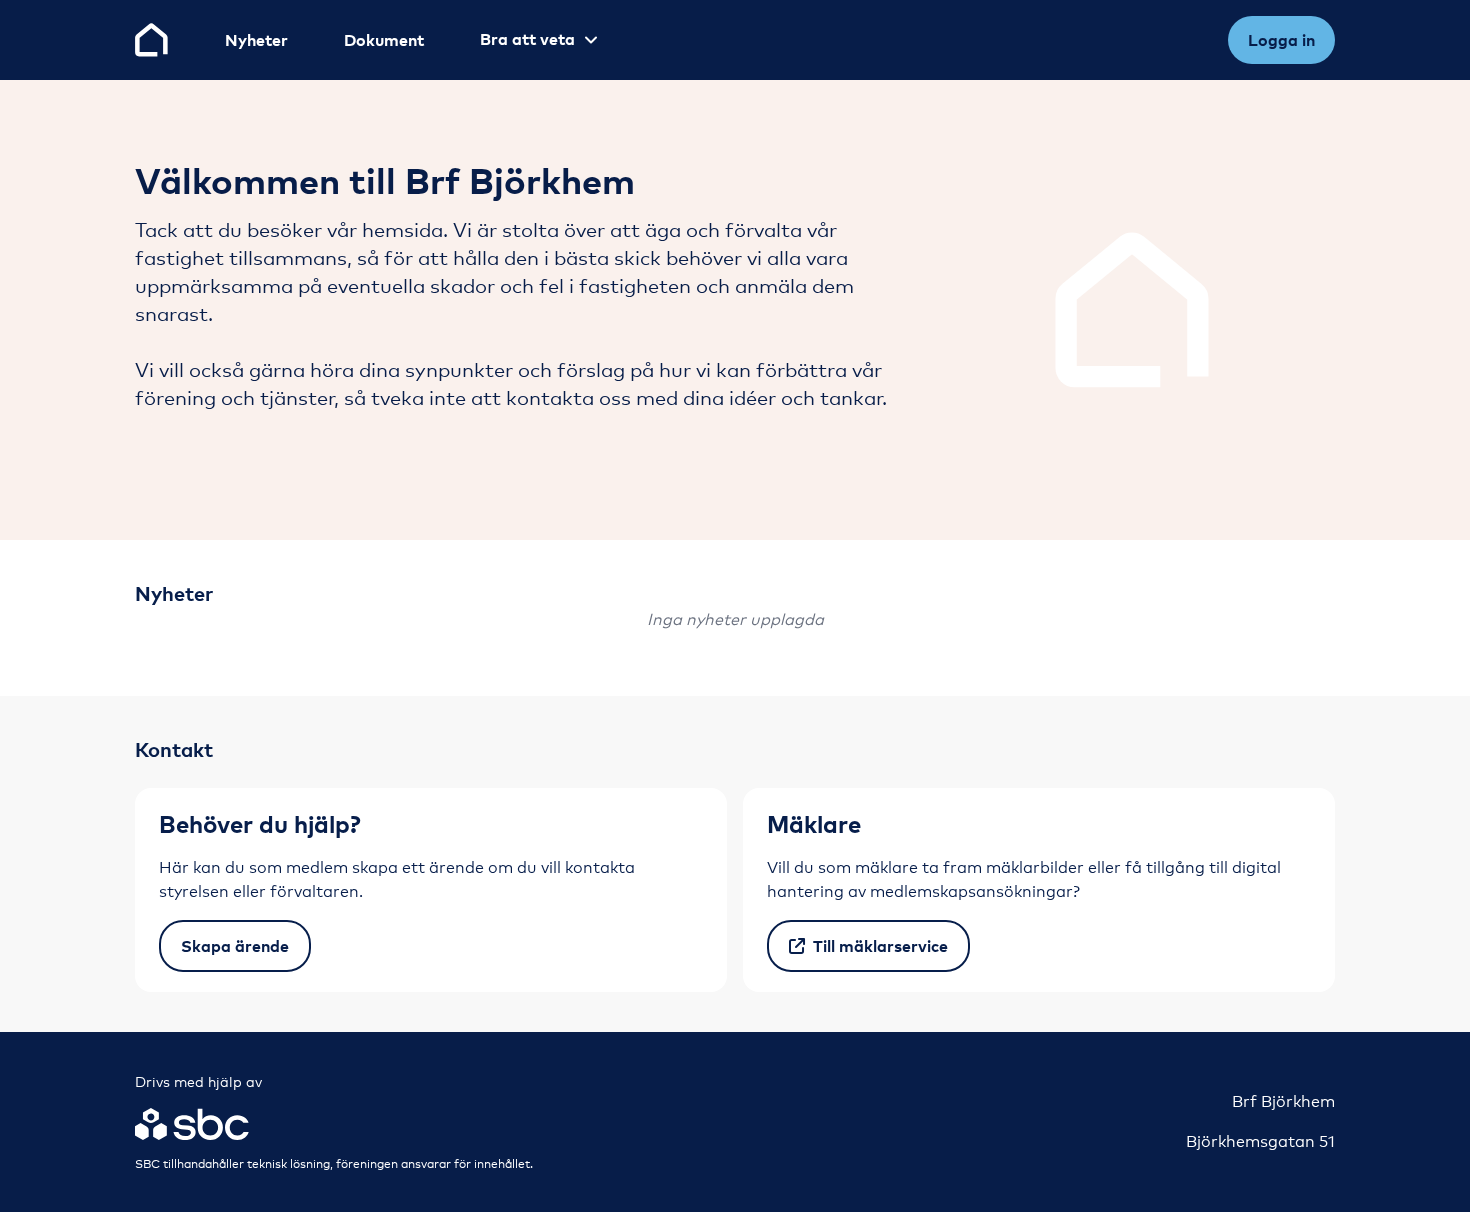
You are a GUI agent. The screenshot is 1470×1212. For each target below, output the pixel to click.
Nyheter (256, 40)
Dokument (384, 40)
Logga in (1281, 40)
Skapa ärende (235, 946)
